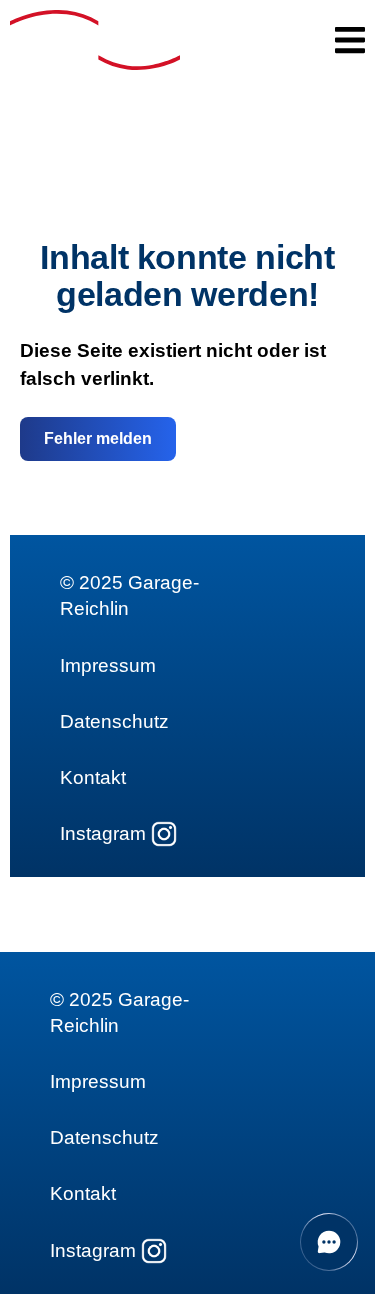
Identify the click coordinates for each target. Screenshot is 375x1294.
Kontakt (93, 777)
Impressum (108, 665)
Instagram (103, 833)
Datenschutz (114, 721)
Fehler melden (98, 438)
